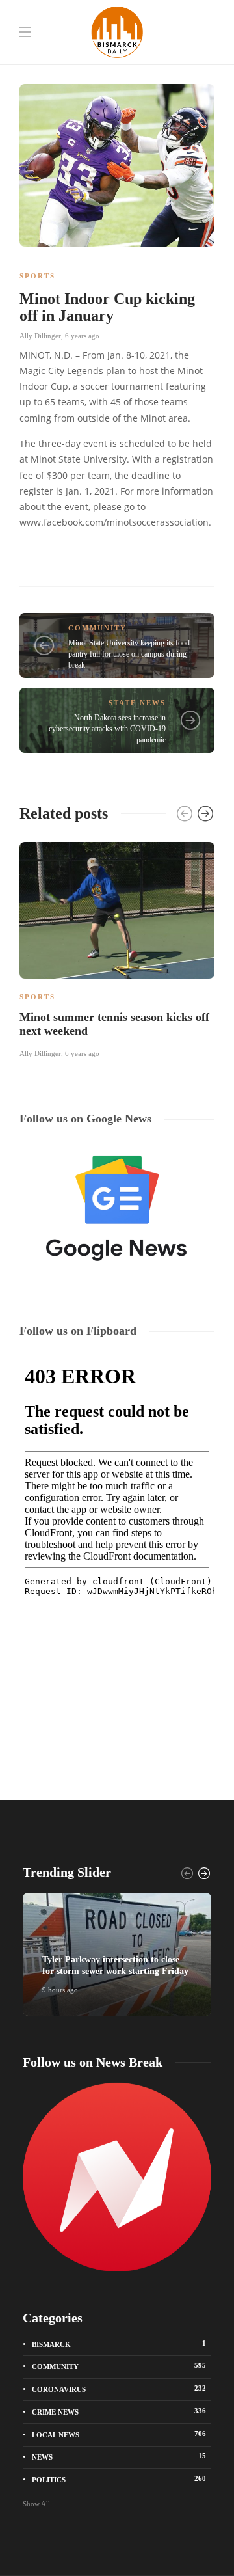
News (119, 2456)
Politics (119, 2479)
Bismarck (119, 2344)
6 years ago (82, 336)
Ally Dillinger (40, 336)
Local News (119, 2434)
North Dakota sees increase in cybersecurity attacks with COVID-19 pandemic (107, 729)
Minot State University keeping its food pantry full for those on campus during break (129, 654)
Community (97, 628)
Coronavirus (119, 2389)
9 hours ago (60, 1990)
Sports (37, 276)
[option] (117, 948)
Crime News (119, 2411)
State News (137, 703)
